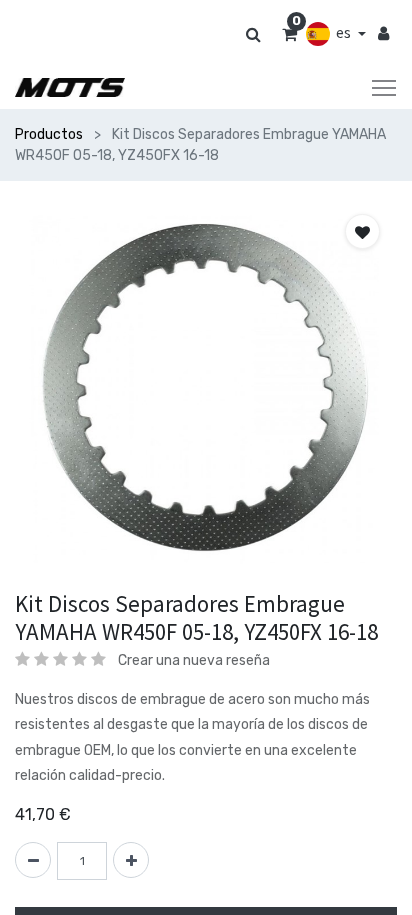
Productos (49, 134)
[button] (362, 231)
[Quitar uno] (33, 860)
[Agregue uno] (131, 860)
